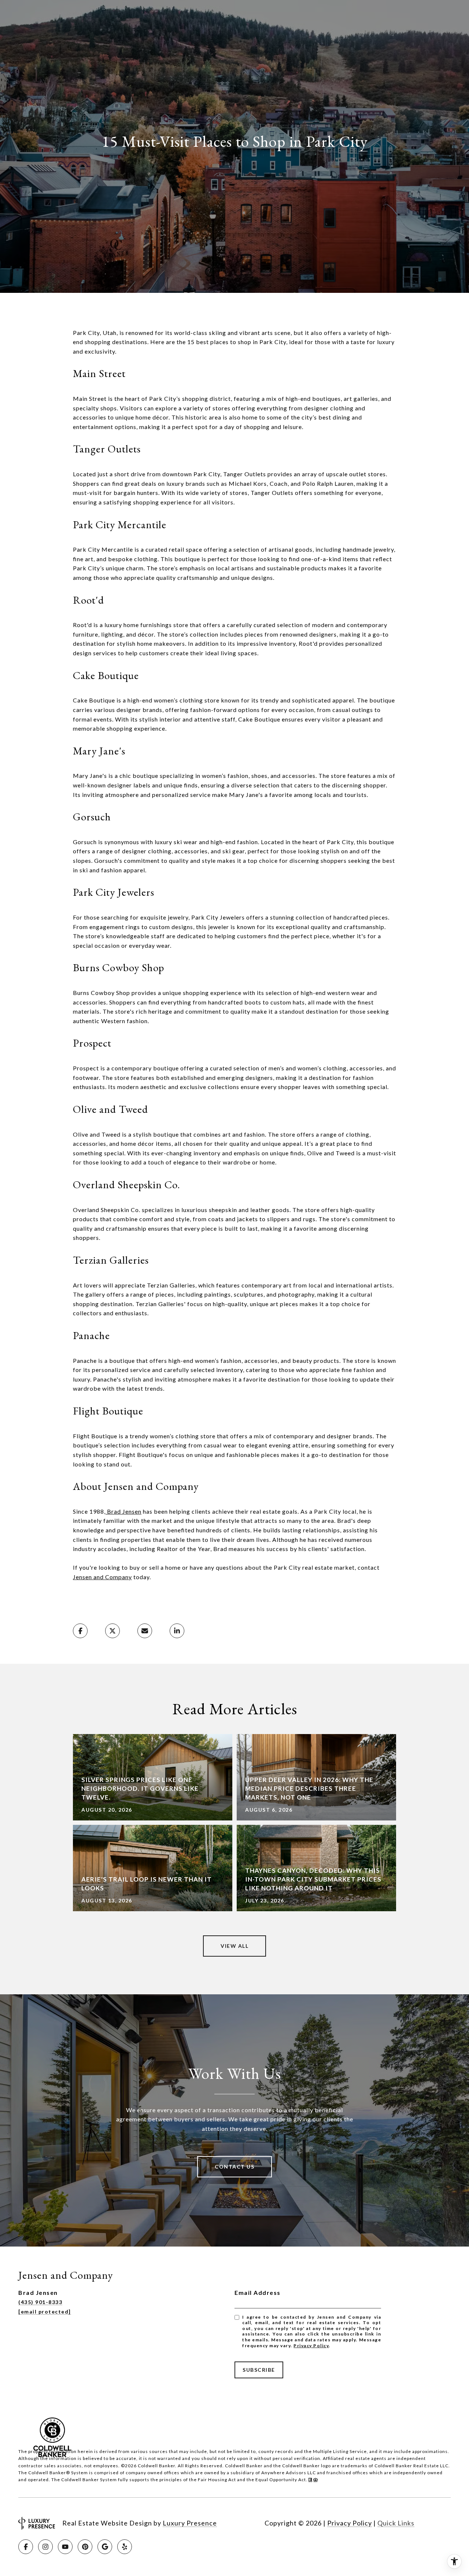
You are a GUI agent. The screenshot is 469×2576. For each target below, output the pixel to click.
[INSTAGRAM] (45, 2547)
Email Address (258, 2292)
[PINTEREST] (85, 2547)
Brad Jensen (123, 1511)
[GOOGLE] (105, 2547)
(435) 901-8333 (40, 2302)
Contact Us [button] (234, 2167)
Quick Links (396, 2523)
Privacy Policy (311, 2346)
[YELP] (125, 2547)
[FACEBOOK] (26, 2547)
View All (234, 1946)
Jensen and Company (102, 1577)
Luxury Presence (190, 2523)
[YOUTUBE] (65, 2547)
